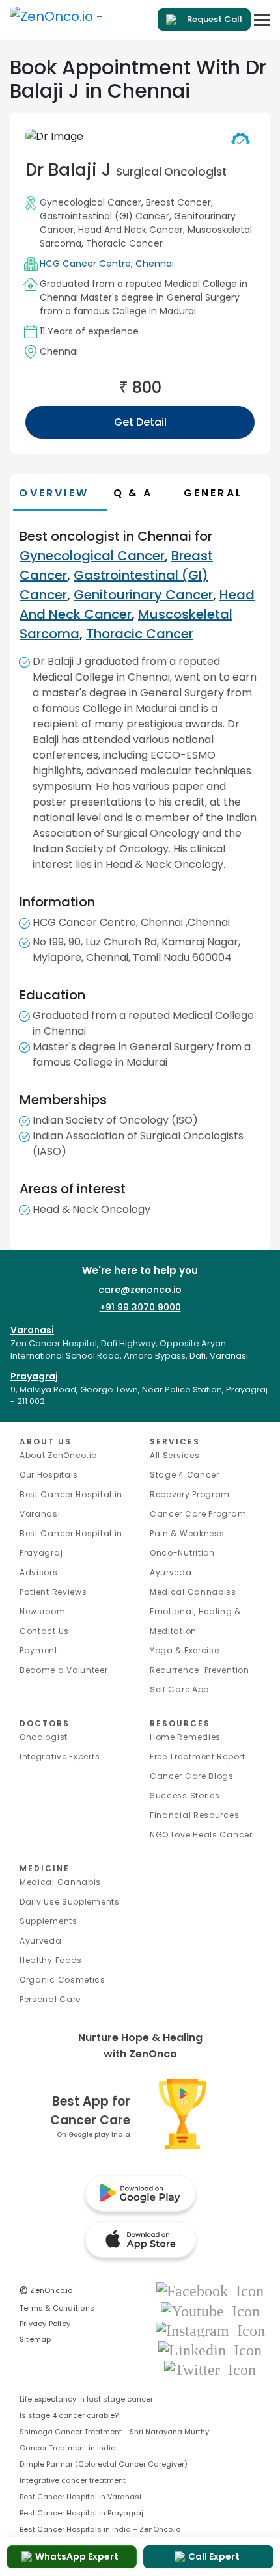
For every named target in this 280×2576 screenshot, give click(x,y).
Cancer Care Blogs (192, 1776)
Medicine (45, 1868)
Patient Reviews (53, 1592)
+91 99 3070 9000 (140, 1307)
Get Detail (140, 422)
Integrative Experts (60, 1756)
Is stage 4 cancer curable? (69, 2415)
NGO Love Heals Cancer (201, 1835)
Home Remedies (185, 1737)
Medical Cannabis (60, 1882)
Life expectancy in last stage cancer (86, 2399)
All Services (175, 1455)
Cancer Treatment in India (68, 2448)
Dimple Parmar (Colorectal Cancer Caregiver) (104, 2464)
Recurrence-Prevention (200, 1670)
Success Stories (185, 1796)
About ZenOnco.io (58, 1455)
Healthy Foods (51, 1960)
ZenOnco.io (46, 2290)
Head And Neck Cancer (131, 230)
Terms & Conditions (57, 2308)
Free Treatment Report (198, 1756)
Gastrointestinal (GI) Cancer (105, 216)
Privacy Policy (45, 2324)
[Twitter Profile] (210, 2369)
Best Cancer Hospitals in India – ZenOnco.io (100, 2529)
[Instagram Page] (210, 2330)
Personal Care (50, 1999)
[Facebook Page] (210, 2291)
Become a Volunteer (64, 1670)
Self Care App (179, 1689)
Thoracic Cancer (124, 243)
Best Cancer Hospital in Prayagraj (81, 2513)
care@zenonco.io (140, 1290)
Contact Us (44, 1631)
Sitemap (35, 2339)
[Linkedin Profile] (210, 2349)
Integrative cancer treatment (73, 2480)
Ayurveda (171, 1572)
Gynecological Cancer (91, 202)
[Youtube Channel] (210, 2310)
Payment (39, 1650)
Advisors (39, 1572)
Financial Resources (194, 1815)
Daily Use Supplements (70, 1902)
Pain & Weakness (187, 1533)
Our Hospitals (49, 1475)
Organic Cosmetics (63, 1980)
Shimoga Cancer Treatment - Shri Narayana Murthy (114, 2432)
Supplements (49, 1921)
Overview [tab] (54, 493)
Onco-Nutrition (182, 1553)
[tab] (145, 493)
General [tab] (213, 493)
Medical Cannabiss (193, 1592)
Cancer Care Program (198, 1514)
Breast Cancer (178, 202)
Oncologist (44, 1737)
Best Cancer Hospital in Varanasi (80, 2497)
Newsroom (43, 1611)
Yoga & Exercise (185, 1650)
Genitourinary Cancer (143, 595)
